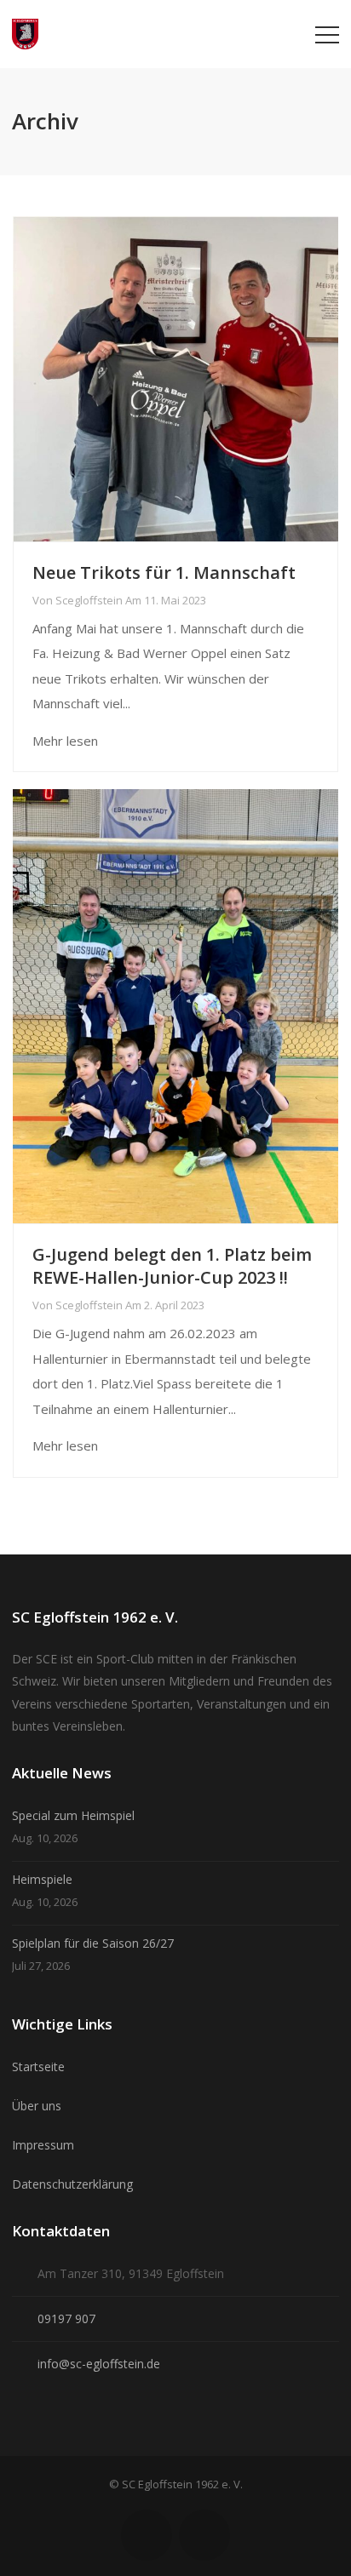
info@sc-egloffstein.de (99, 2364)
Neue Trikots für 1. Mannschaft (164, 572)
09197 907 (66, 2318)
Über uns (37, 2106)
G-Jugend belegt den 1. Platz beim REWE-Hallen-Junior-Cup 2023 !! (172, 1266)
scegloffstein (89, 600)
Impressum (43, 2145)
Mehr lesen (65, 741)
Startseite (38, 2067)
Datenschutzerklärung (72, 2184)
